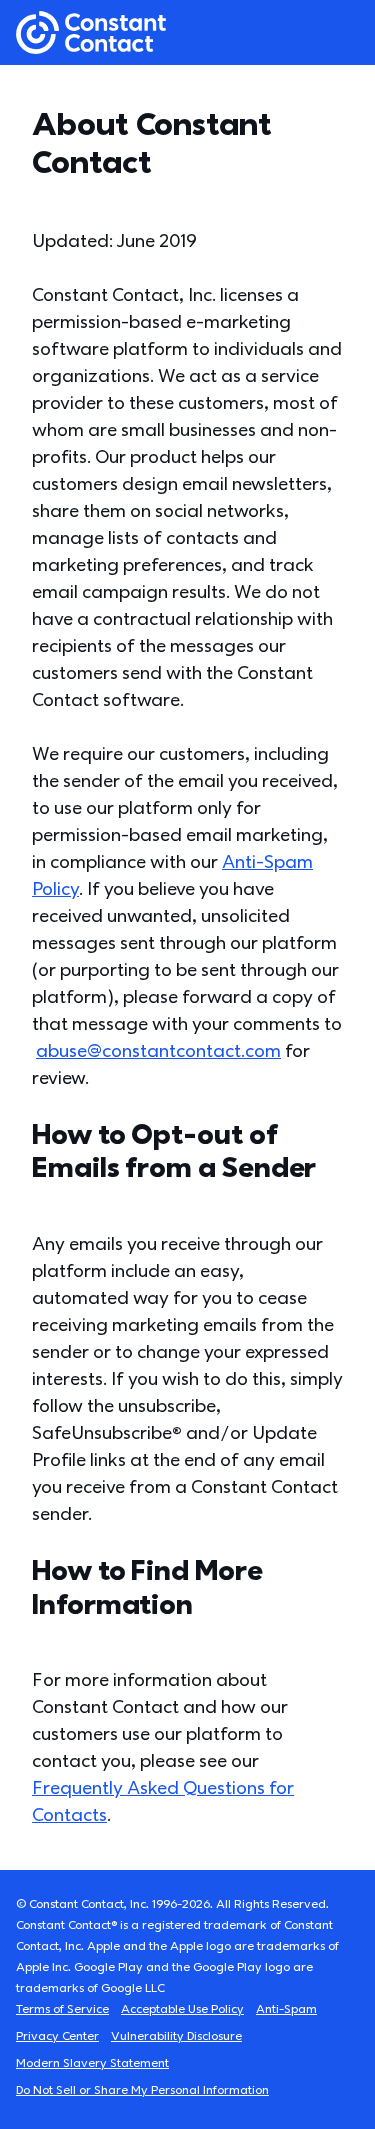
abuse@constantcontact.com (158, 1051)
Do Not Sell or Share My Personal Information (142, 2090)
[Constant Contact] (91, 32)
